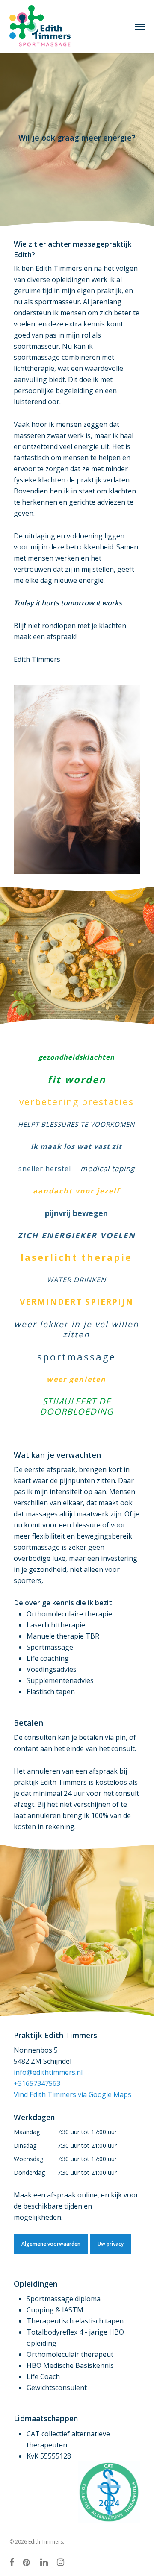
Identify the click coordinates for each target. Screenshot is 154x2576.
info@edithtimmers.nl (48, 2072)
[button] (140, 26)
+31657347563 (37, 2083)
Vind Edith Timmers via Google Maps (73, 2094)
